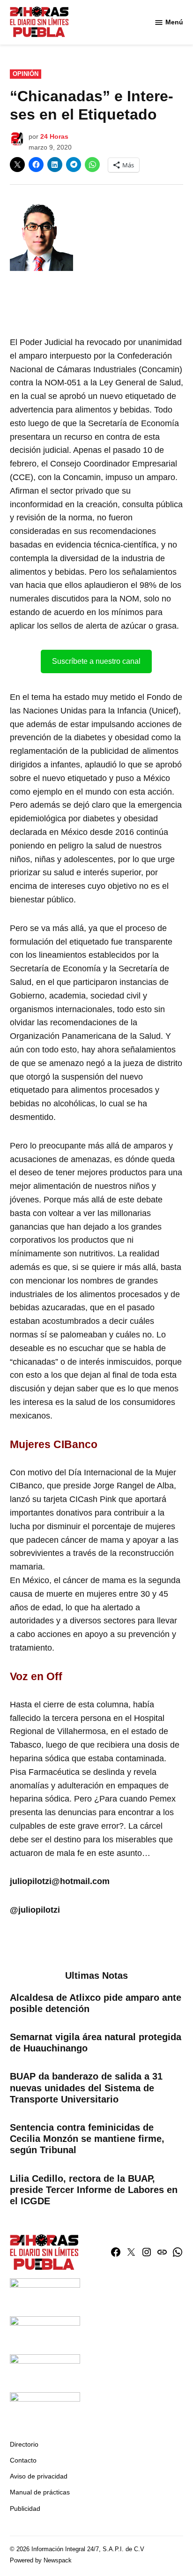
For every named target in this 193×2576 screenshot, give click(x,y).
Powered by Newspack (41, 2561)
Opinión (26, 74)
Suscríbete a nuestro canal (96, 661)
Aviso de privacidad (39, 2476)
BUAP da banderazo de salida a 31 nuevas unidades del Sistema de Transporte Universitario (86, 2088)
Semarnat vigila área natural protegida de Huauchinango (96, 2043)
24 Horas (54, 136)
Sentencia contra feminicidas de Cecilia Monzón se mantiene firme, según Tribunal (87, 2139)
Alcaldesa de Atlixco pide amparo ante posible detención (96, 2003)
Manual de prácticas (40, 2492)
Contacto (23, 2460)
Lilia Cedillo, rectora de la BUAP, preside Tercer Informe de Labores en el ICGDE (94, 2190)
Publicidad (25, 2508)
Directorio (24, 2444)
